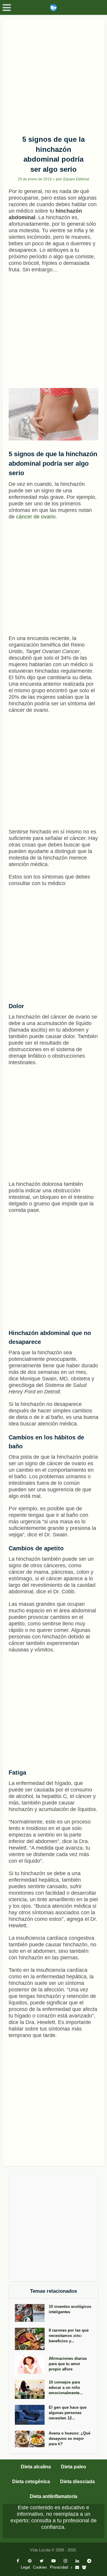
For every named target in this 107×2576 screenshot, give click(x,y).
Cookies (40, 2567)
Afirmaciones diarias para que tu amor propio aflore (68, 2364)
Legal (25, 2567)
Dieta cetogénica (31, 2482)
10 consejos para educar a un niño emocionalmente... (66, 2388)
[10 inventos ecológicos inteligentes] (32, 2313)
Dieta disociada (77, 2482)
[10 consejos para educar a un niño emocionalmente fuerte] (32, 2389)
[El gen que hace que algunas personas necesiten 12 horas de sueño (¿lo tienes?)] (32, 2415)
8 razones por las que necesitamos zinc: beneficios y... (69, 2336)
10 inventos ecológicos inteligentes (70, 2309)
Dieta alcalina (36, 2467)
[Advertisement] (53, 75)
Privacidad (59, 2567)
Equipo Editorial (76, 179)
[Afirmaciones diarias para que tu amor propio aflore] (32, 2365)
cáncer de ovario (36, 517)
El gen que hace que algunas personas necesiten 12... (68, 2413)
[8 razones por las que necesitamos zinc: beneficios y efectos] (32, 2339)
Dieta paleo (74, 2467)
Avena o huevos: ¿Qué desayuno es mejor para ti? (70, 2439)
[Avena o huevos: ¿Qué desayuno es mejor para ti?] (32, 2439)
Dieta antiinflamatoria (53, 2496)
